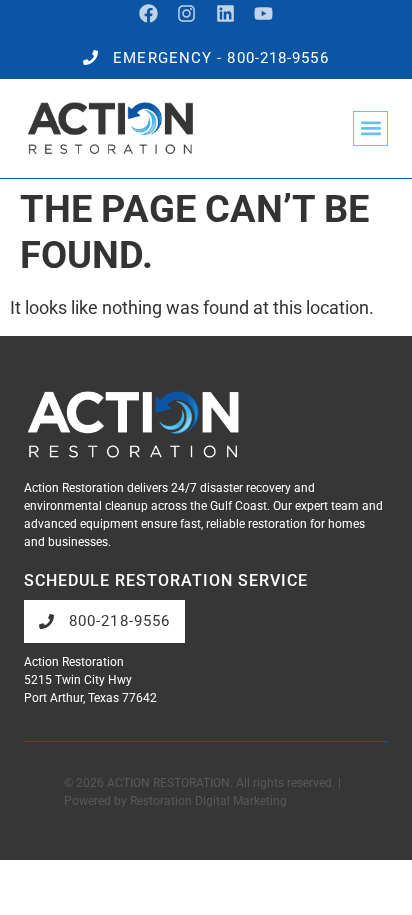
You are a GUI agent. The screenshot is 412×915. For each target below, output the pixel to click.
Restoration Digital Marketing (208, 801)
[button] (370, 128)
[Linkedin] (225, 13)
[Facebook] (148, 13)
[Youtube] (264, 13)
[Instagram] (186, 13)
